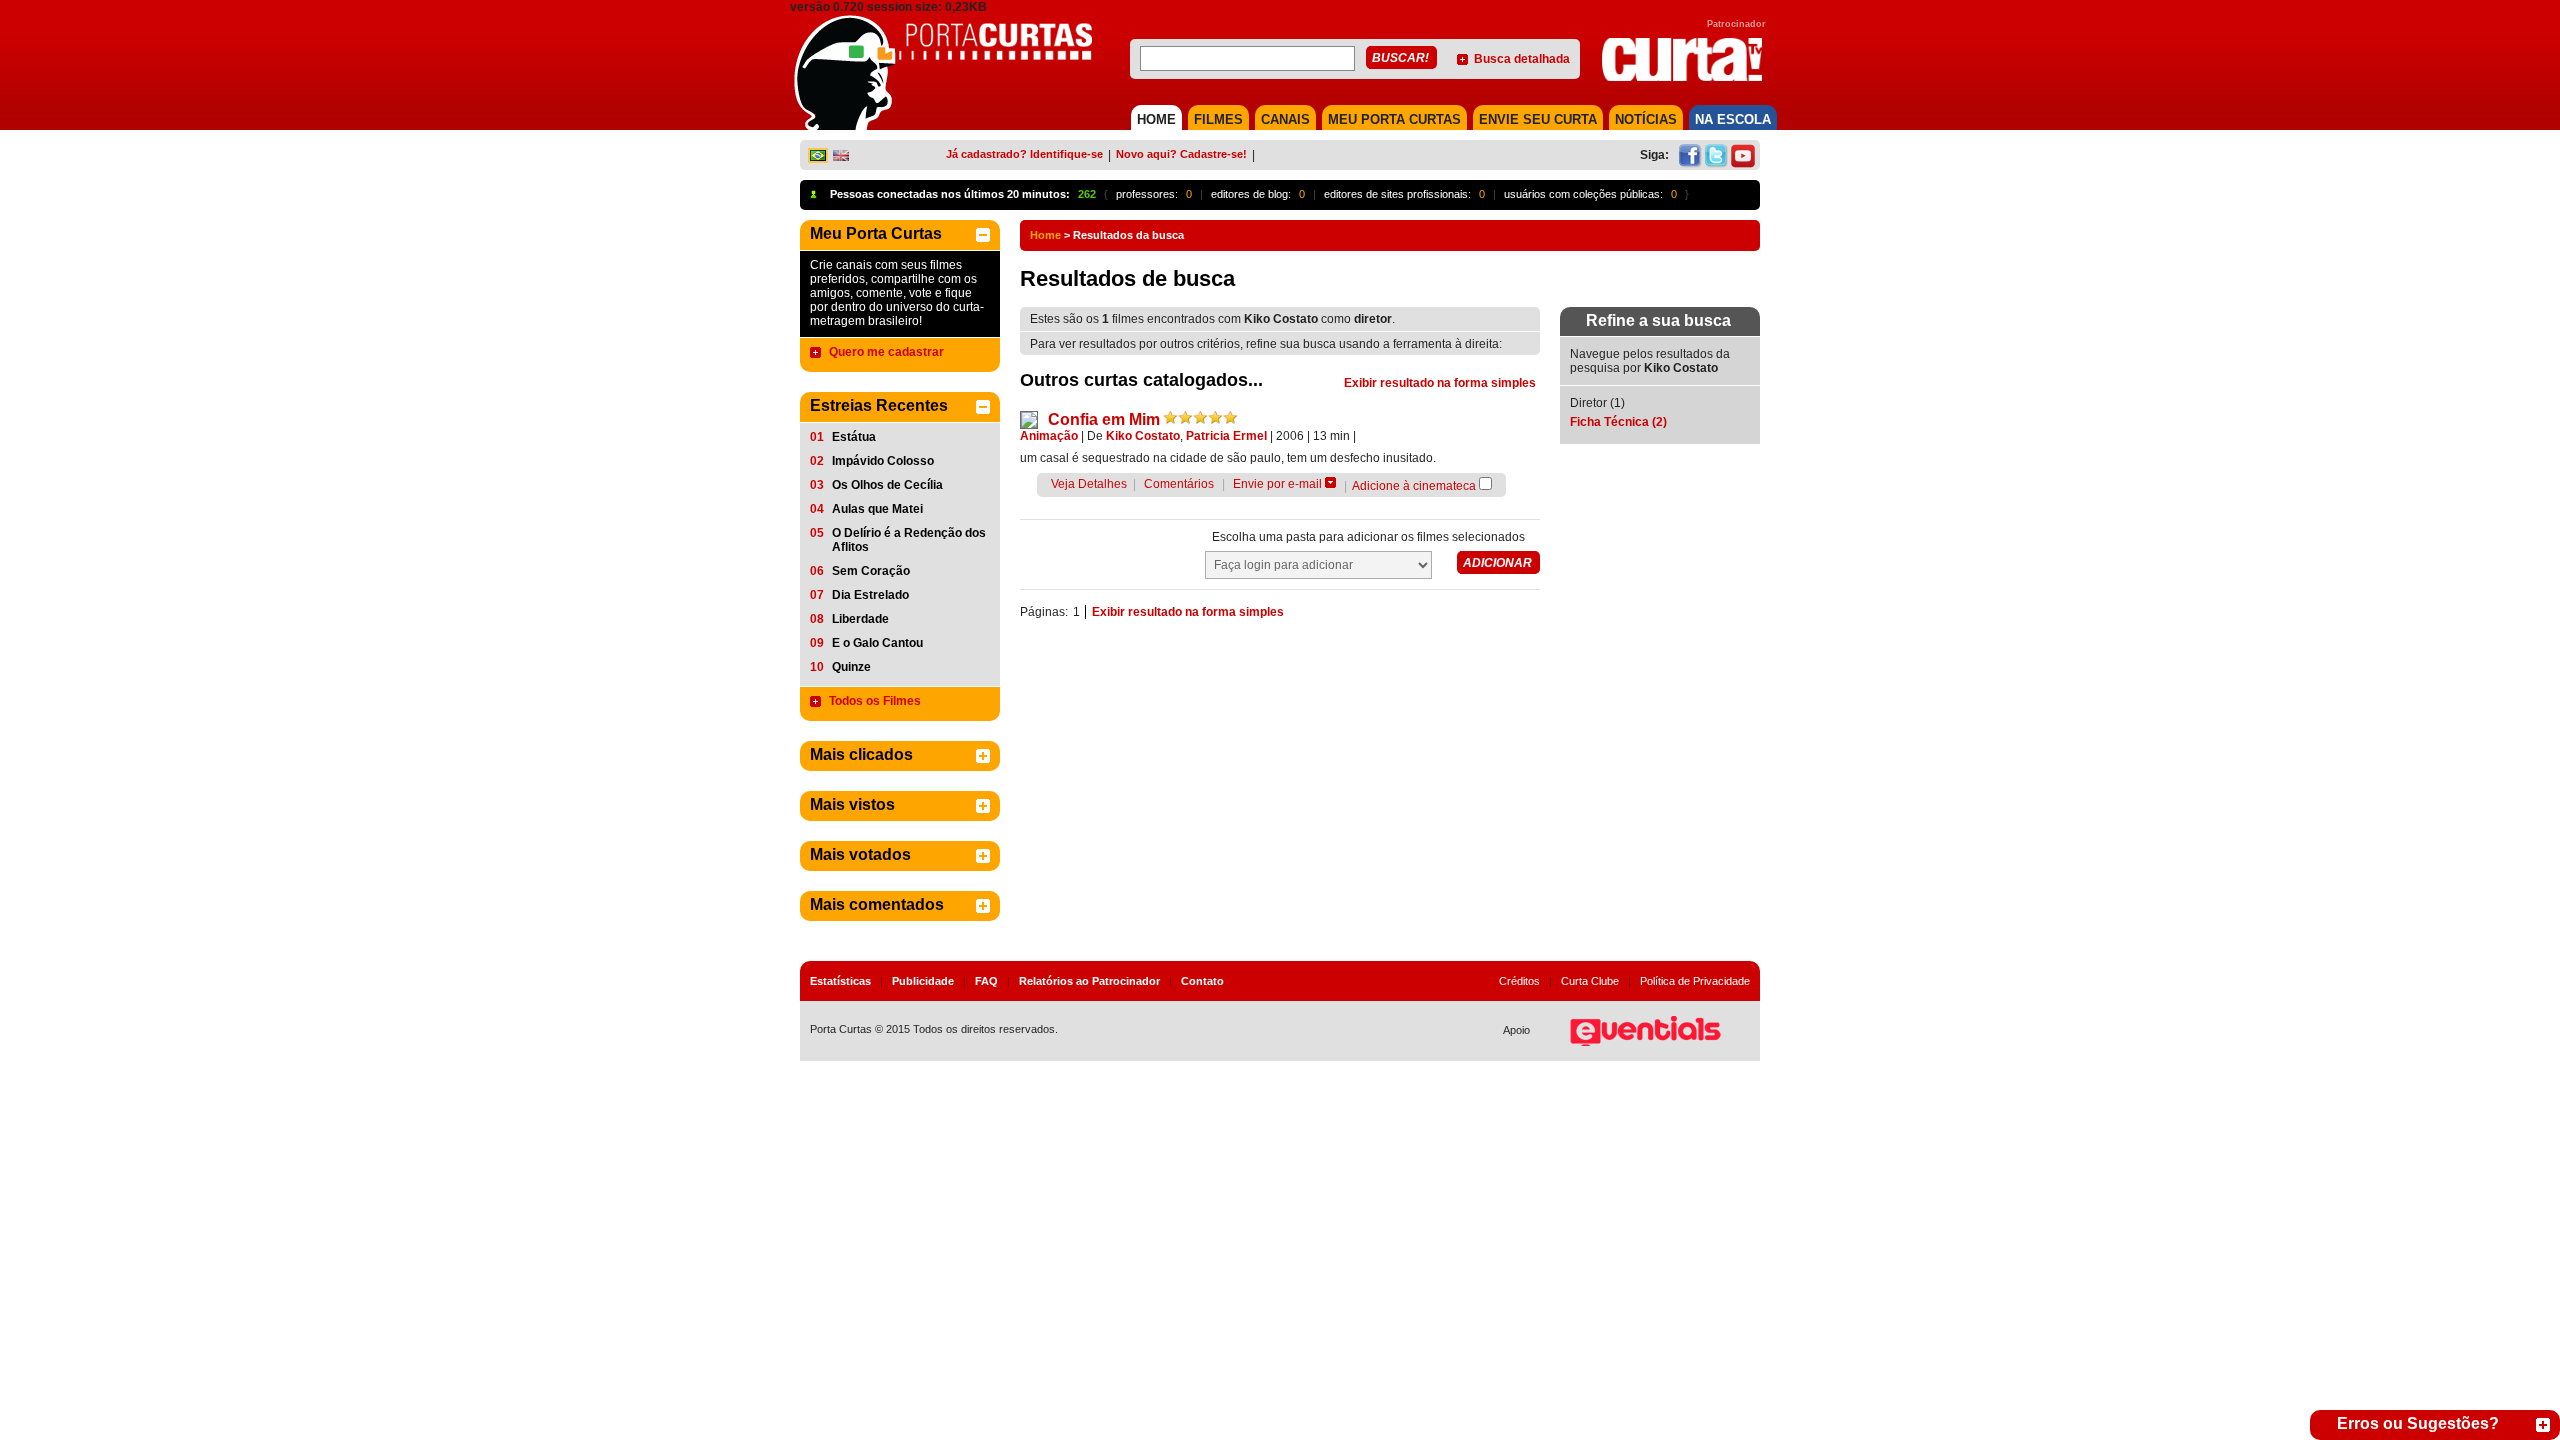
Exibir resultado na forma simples (1440, 383)
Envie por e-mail (1277, 484)
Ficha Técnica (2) (1618, 422)
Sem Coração (871, 571)
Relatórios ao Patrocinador (1089, 981)
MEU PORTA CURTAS (1394, 119)
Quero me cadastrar (886, 352)
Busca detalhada (1522, 59)
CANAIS (1285, 119)
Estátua (854, 437)
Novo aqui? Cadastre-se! (1181, 154)
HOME (1156, 119)
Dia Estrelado (870, 595)
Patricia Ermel (1226, 436)
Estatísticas (840, 981)
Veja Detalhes (1089, 484)
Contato (1202, 981)
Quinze (851, 667)
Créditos (1519, 981)
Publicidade (923, 981)
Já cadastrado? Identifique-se (1024, 154)
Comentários (1179, 484)
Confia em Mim (1104, 419)
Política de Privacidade (1695, 981)
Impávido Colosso (883, 461)
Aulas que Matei (877, 509)
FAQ (986, 981)
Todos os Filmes (875, 701)
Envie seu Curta (1538, 119)
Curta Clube (1590, 981)
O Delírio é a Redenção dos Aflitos (909, 540)
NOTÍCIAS (1646, 119)
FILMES (1218, 119)
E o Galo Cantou (877, 643)
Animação (1049, 436)
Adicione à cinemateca (1414, 486)
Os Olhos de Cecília (887, 485)
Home (1045, 235)
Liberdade (860, 619)
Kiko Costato (1143, 436)
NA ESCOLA (1733, 119)
